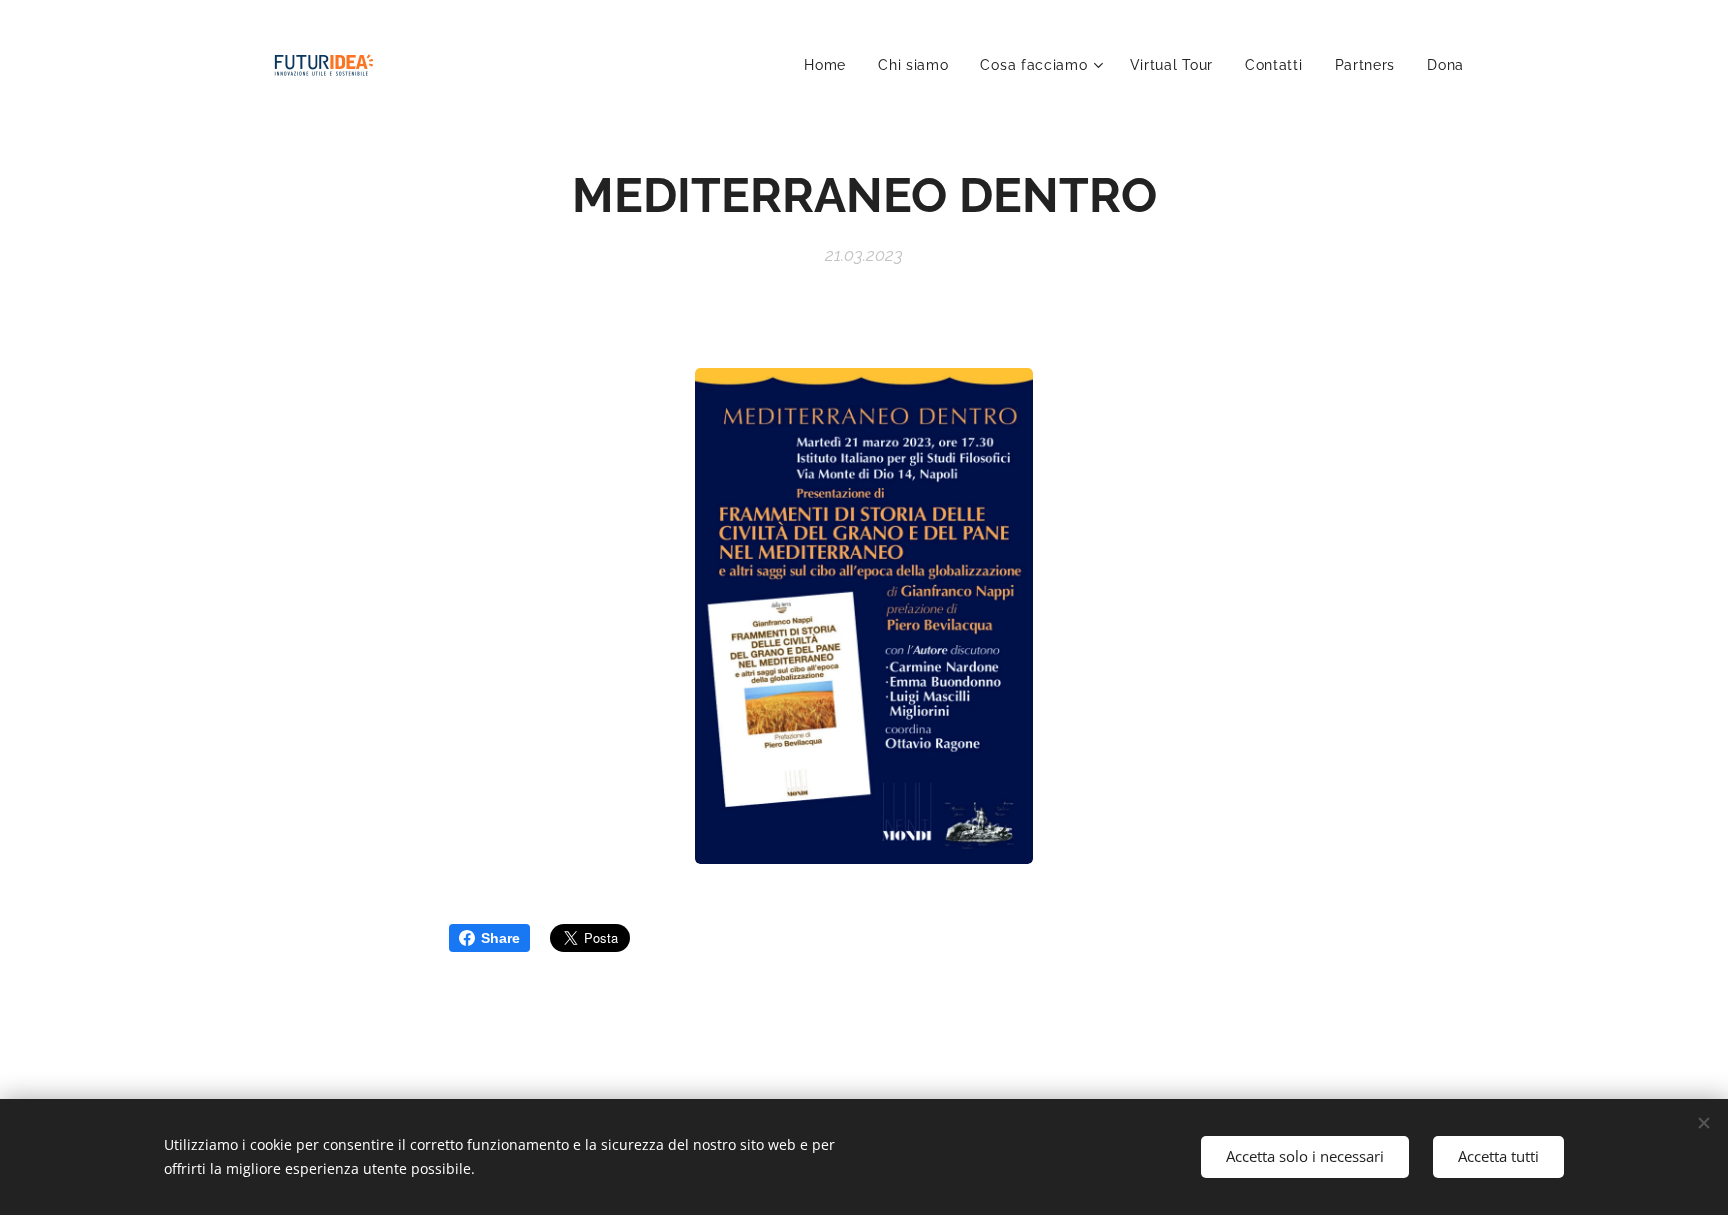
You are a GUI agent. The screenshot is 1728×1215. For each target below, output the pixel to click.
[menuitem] (830, 65)
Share (500, 938)
